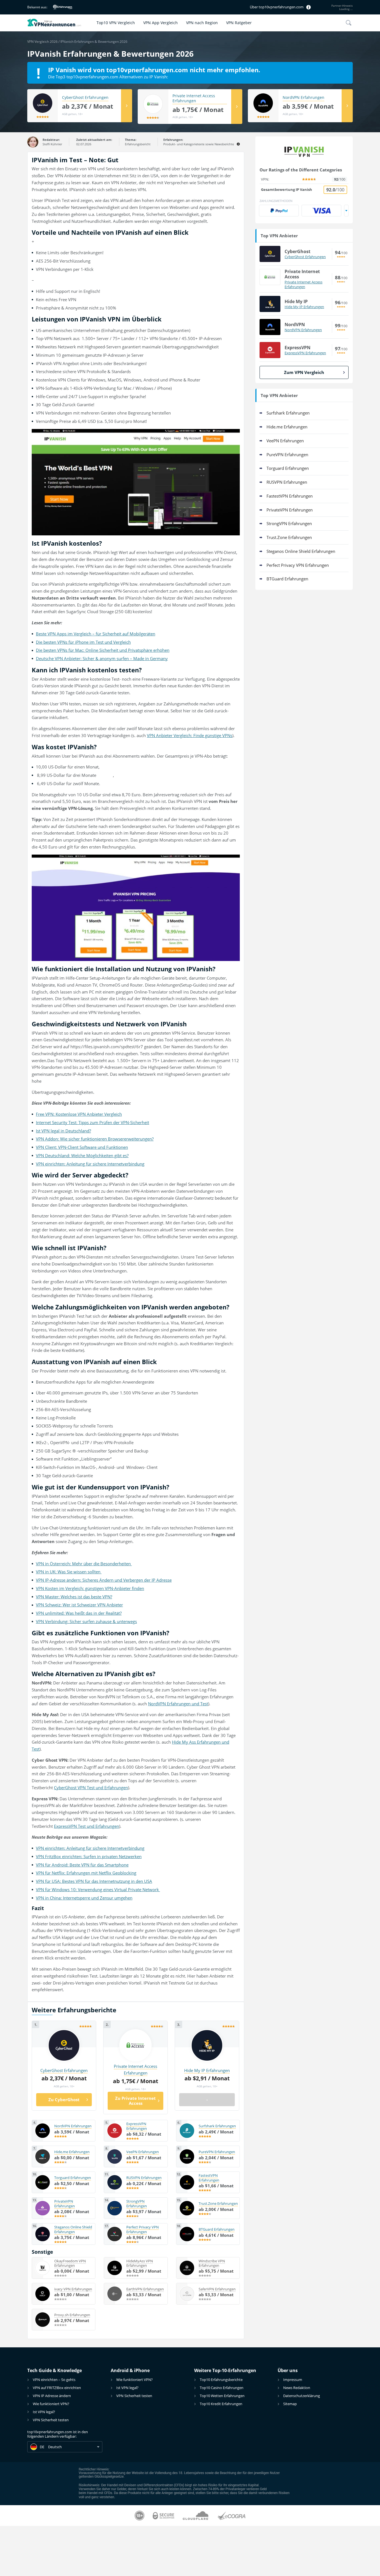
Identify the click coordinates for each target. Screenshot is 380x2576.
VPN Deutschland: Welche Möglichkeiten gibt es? (82, 1155)
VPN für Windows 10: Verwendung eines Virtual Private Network (98, 1889)
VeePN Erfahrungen (285, 441)
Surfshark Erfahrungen (288, 413)
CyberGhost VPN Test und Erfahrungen (91, 1788)
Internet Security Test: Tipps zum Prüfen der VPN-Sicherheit (92, 1122)
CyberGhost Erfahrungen (85, 98)
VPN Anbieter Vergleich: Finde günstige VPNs (190, 735)
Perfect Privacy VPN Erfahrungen (298, 565)
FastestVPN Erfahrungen (290, 496)
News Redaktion (297, 2388)
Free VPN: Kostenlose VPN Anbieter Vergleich (79, 1114)
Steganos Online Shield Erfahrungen (301, 551)
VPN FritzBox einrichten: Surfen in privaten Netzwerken (89, 1856)
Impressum (293, 2380)
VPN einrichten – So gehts (54, 2380)
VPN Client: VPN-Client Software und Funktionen (82, 1147)
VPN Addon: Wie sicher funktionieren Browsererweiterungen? (95, 1139)
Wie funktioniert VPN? (51, 2404)
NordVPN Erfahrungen (303, 98)
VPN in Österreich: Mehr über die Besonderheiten (84, 1564)
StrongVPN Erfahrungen (289, 523)
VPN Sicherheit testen (51, 2420)
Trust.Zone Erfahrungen (289, 537)
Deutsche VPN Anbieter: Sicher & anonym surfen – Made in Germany (102, 658)
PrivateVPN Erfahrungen (290, 510)
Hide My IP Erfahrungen (304, 307)
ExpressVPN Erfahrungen (305, 353)
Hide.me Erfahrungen (287, 427)
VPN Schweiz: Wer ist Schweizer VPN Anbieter (79, 1605)
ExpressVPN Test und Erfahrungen (87, 1826)
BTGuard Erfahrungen (287, 579)
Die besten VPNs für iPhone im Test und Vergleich (83, 642)
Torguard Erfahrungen (288, 468)
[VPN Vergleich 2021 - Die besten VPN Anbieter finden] (60, 23)
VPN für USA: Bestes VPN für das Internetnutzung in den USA (94, 1881)
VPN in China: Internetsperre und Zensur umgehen (84, 1898)
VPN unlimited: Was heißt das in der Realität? (79, 1613)
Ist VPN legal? (44, 2412)
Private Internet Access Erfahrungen (194, 98)
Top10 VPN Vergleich (116, 23)
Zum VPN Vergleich (304, 372)
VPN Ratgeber (239, 23)
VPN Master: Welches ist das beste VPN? (74, 1597)
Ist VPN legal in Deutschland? (63, 1131)
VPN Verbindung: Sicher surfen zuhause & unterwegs (86, 1621)
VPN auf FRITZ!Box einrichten (57, 2388)
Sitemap (290, 2404)
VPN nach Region (202, 23)
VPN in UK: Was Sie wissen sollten (69, 1572)
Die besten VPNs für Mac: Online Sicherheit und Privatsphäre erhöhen (103, 650)
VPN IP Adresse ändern (52, 2396)
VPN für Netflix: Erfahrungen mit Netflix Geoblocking (86, 1873)
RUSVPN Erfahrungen (287, 482)
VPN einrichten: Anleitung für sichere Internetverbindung (90, 1164)
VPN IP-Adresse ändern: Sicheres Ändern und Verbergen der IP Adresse (104, 1580)
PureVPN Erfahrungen (287, 455)
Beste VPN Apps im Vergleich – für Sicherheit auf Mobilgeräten (96, 634)
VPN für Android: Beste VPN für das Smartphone (82, 1865)
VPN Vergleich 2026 (42, 42)
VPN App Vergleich (161, 23)
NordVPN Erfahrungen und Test (178, 1704)
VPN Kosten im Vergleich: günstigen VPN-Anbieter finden (90, 1588)
